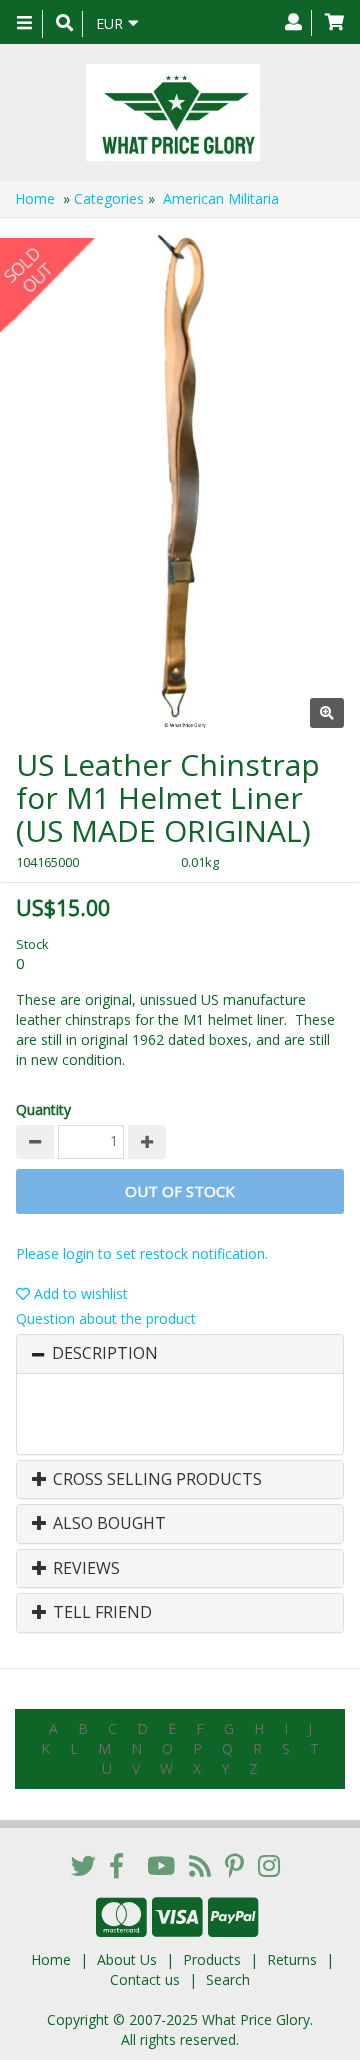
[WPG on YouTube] (161, 1865)
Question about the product (106, 1318)
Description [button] (105, 1354)
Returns (292, 1959)
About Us (127, 1959)
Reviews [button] (84, 1569)
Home (35, 198)
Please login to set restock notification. (142, 1253)
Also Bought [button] (107, 1524)
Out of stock (180, 1191)
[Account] (293, 23)
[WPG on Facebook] (116, 1865)
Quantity (43, 1109)
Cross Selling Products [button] (155, 1480)
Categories (109, 198)
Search (228, 1979)
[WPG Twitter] (83, 1865)
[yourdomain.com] (172, 112)
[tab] (180, 1354)
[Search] (64, 24)
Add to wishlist (79, 1293)
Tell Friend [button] (100, 1613)
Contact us (145, 1979)
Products (212, 1959)
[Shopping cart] (334, 23)
